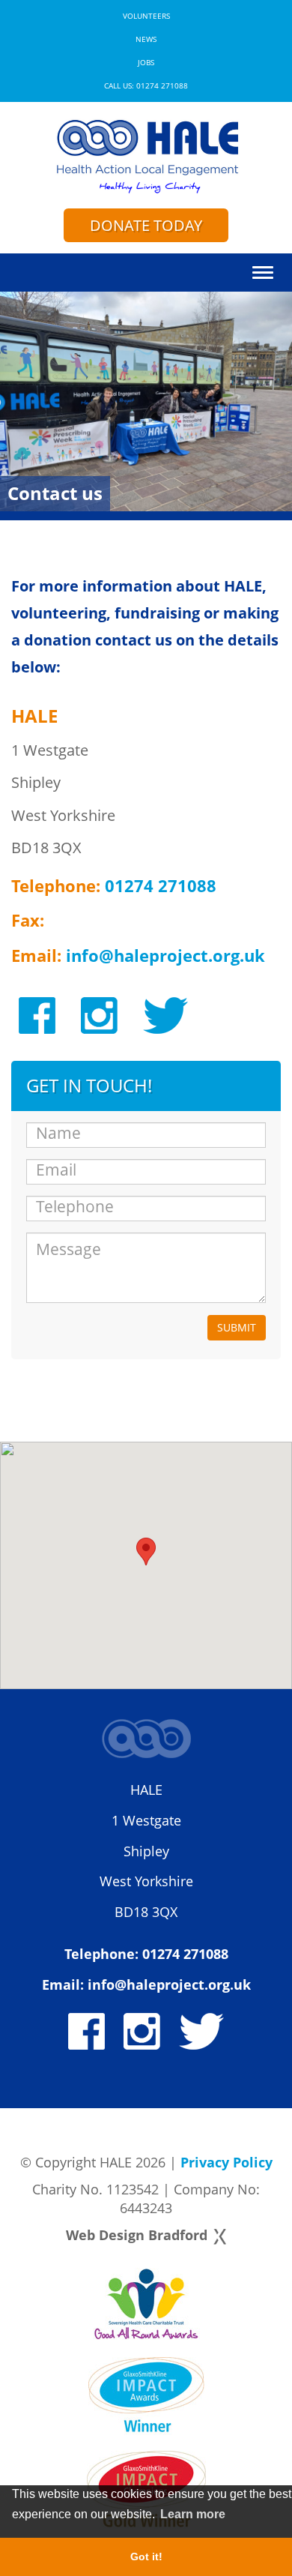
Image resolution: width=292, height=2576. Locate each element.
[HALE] (146, 155)
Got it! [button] (146, 2557)
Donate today (146, 225)
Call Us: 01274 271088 (146, 86)
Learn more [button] (193, 2514)
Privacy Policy (226, 2162)
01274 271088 (161, 885)
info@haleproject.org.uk (165, 955)
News (146, 39)
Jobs (146, 63)
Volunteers (146, 16)
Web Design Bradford (137, 2235)
